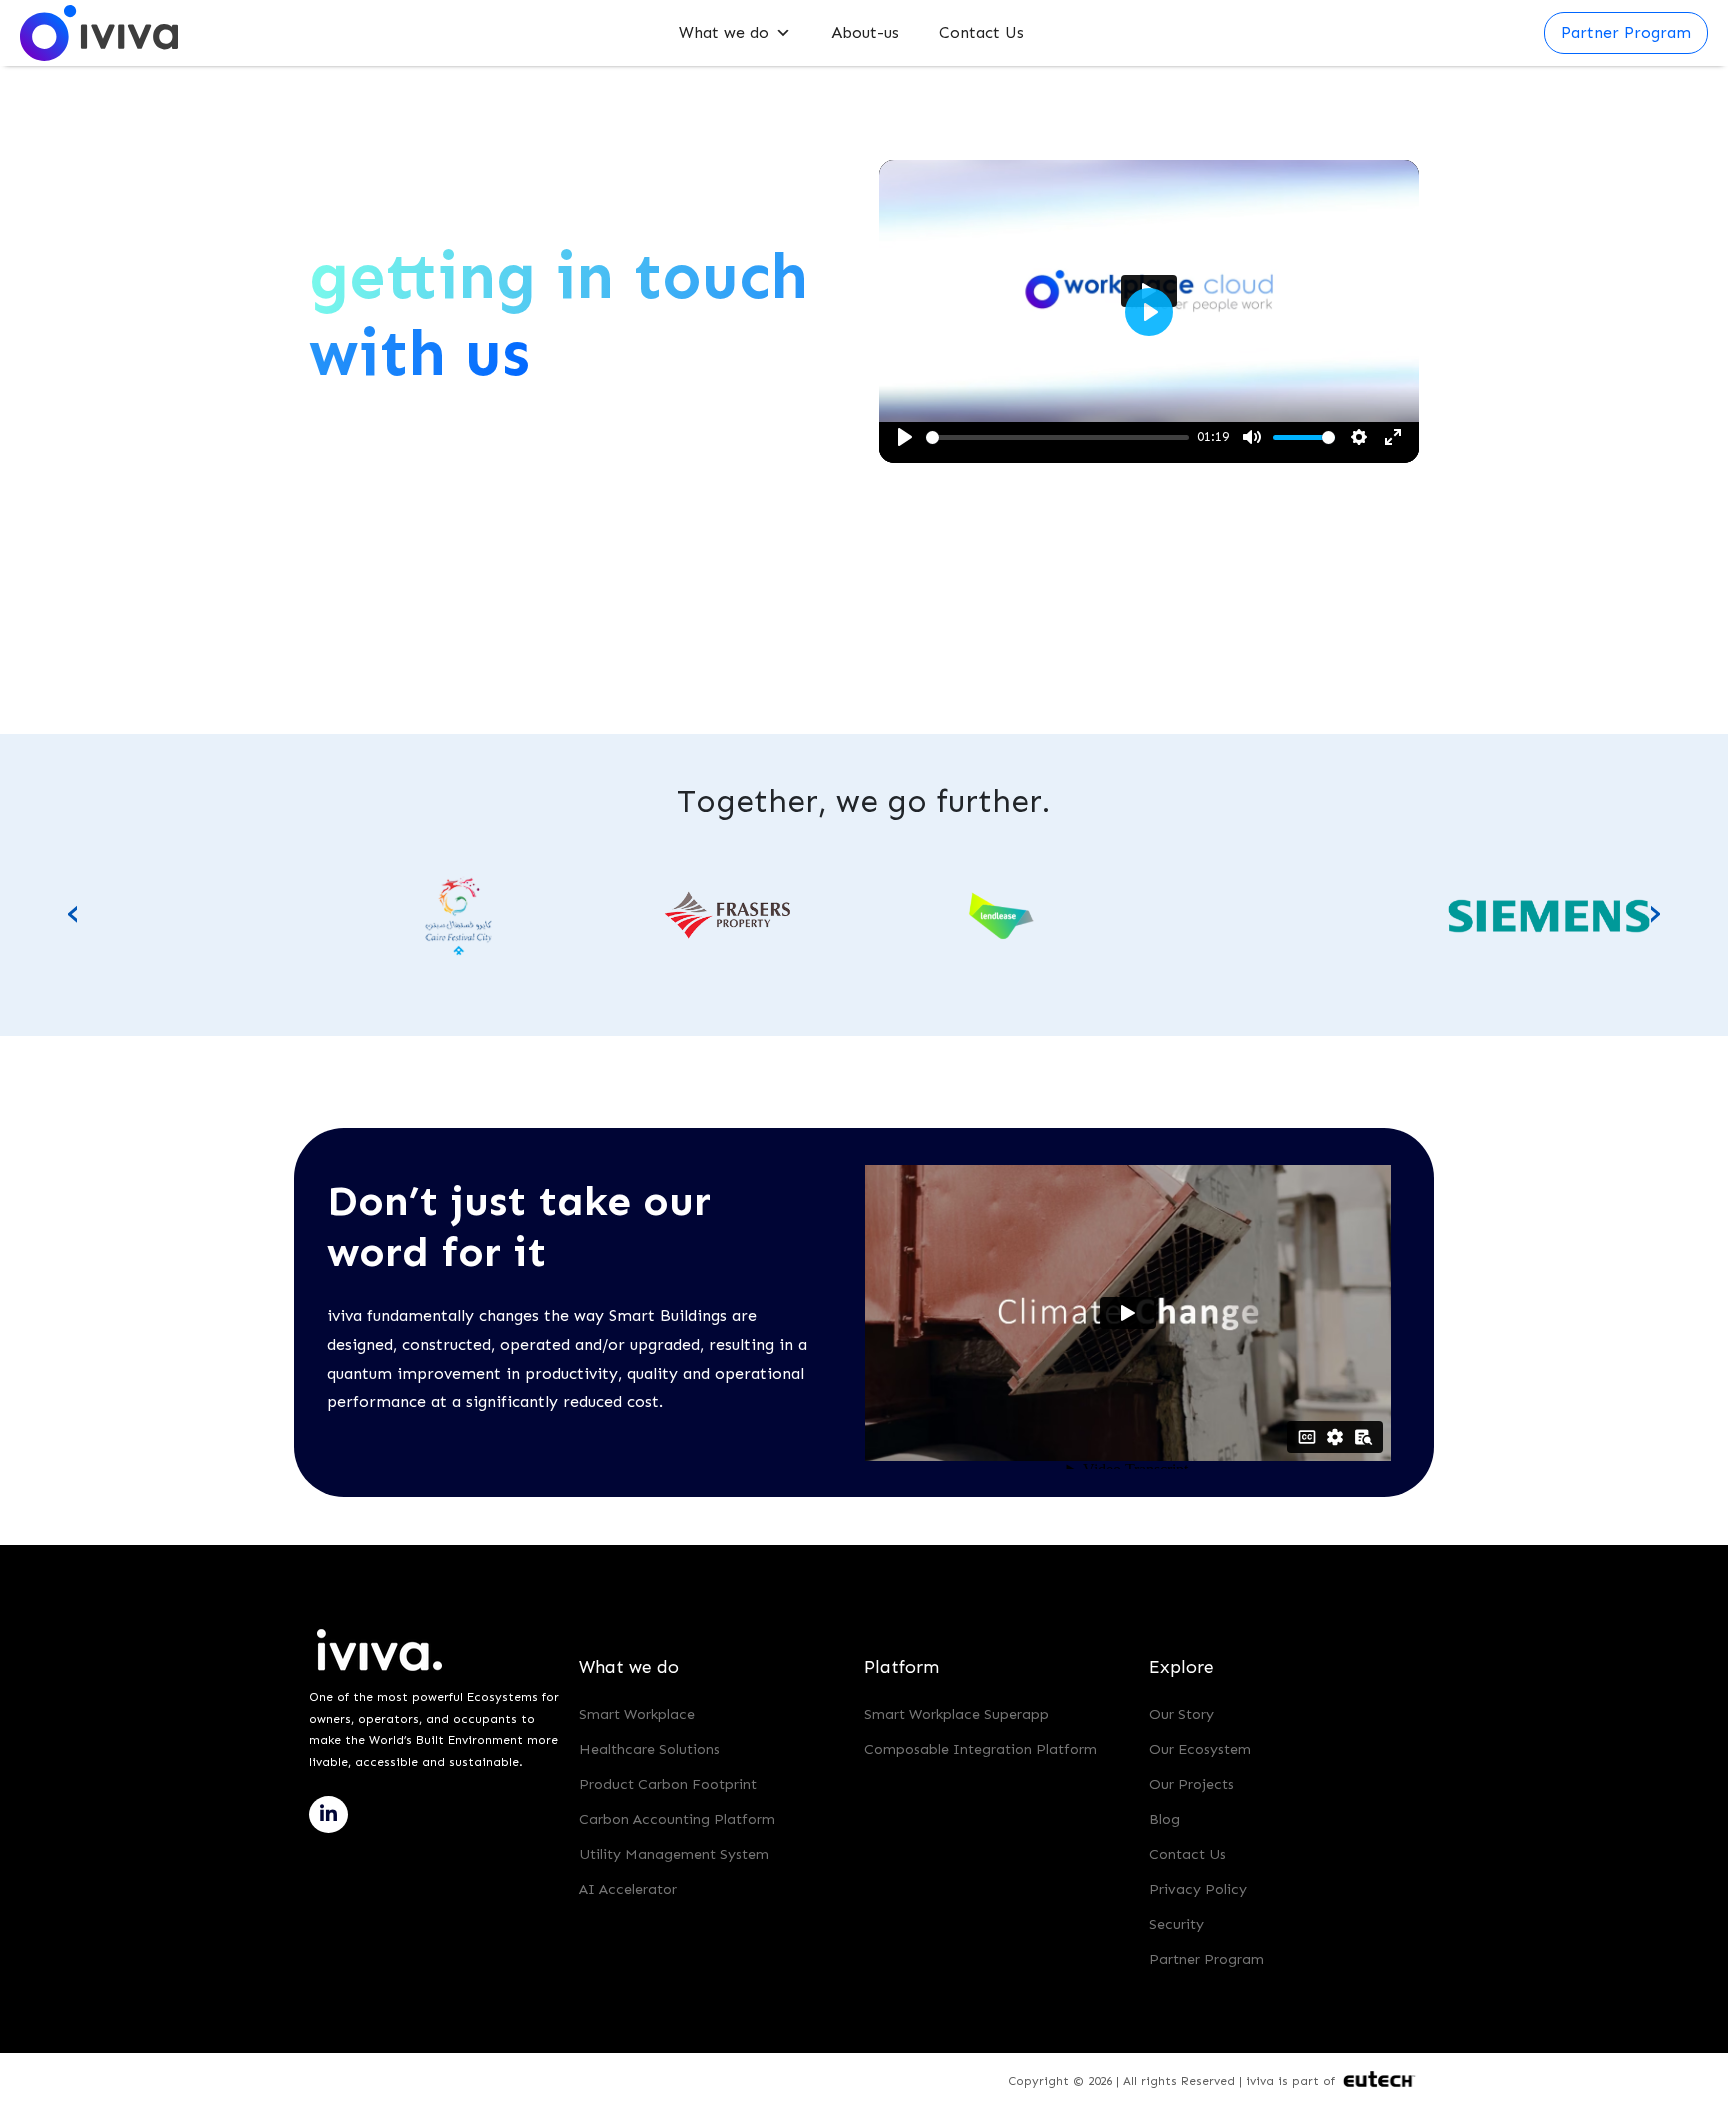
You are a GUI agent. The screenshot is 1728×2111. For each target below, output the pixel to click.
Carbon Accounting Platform (677, 1819)
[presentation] (73, 911)
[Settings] (1359, 437)
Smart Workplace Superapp (956, 1714)
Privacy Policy (1198, 1889)
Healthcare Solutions (649, 1749)
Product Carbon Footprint (668, 1784)
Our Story (1181, 1714)
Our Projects (1191, 1784)
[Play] (905, 437)
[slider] (1057, 437)
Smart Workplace (637, 1714)
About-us (865, 32)
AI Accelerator (628, 1889)
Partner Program (1206, 1959)
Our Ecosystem (1200, 1749)
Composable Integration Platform (980, 1749)
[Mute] (1252, 437)
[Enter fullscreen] (1393, 437)
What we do (724, 32)
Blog (1164, 1819)
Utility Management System (674, 1854)
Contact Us (981, 32)
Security (1176, 1924)
